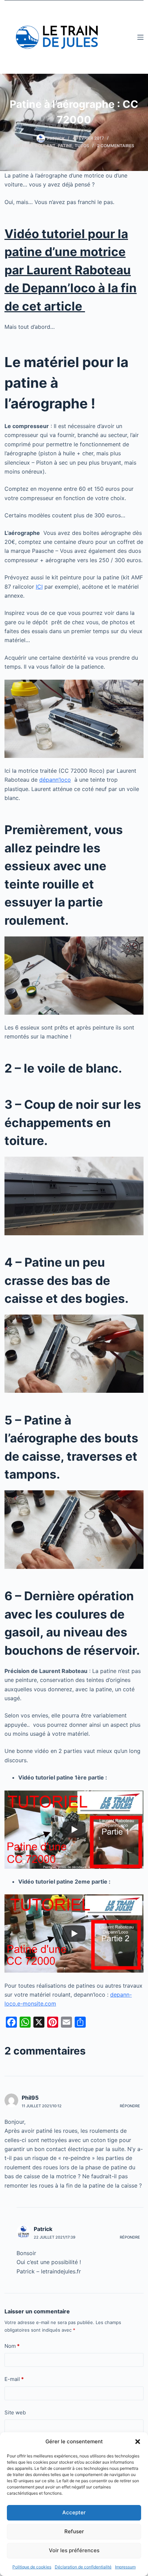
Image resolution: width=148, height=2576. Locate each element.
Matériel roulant (35, 146)
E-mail (14, 2379)
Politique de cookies (32, 2567)
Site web (15, 2412)
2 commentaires (116, 146)
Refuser (74, 2531)
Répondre (130, 2106)
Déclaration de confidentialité (83, 2567)
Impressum (125, 2567)
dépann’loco (55, 780)
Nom (12, 2346)
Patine (65, 146)
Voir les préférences (74, 2550)
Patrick (43, 2229)
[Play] (74, 1829)
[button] (138, 2442)
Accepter (74, 2512)
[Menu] (140, 37)
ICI (39, 587)
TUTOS (82, 146)
